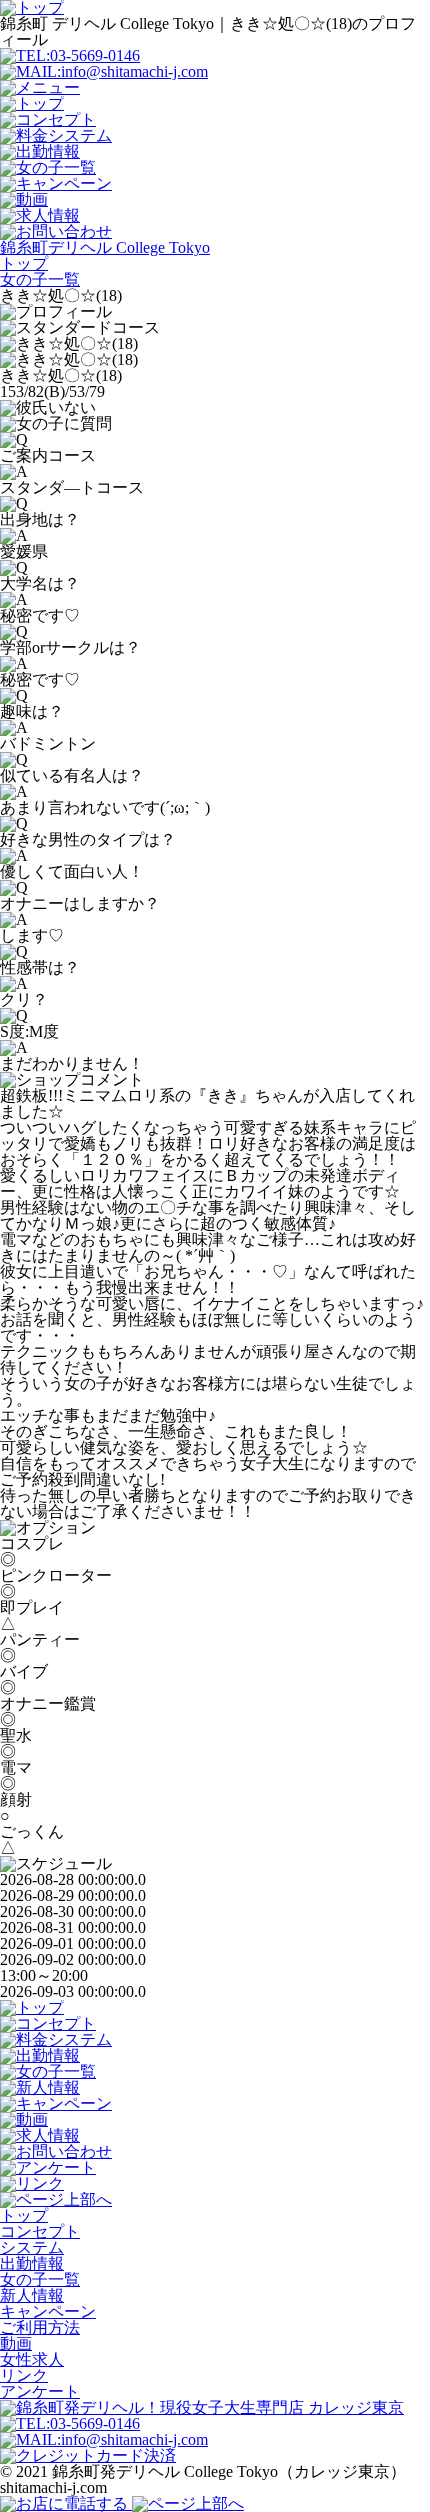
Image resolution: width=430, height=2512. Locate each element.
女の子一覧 (40, 2279)
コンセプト (40, 2231)
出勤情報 (32, 2263)
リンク (24, 2375)
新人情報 (32, 2295)
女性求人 (32, 2359)
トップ (24, 2215)
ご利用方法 (40, 2327)
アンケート (40, 2391)
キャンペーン (48, 2311)
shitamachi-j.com (53, 2487)
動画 (16, 2343)
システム (32, 2247)
